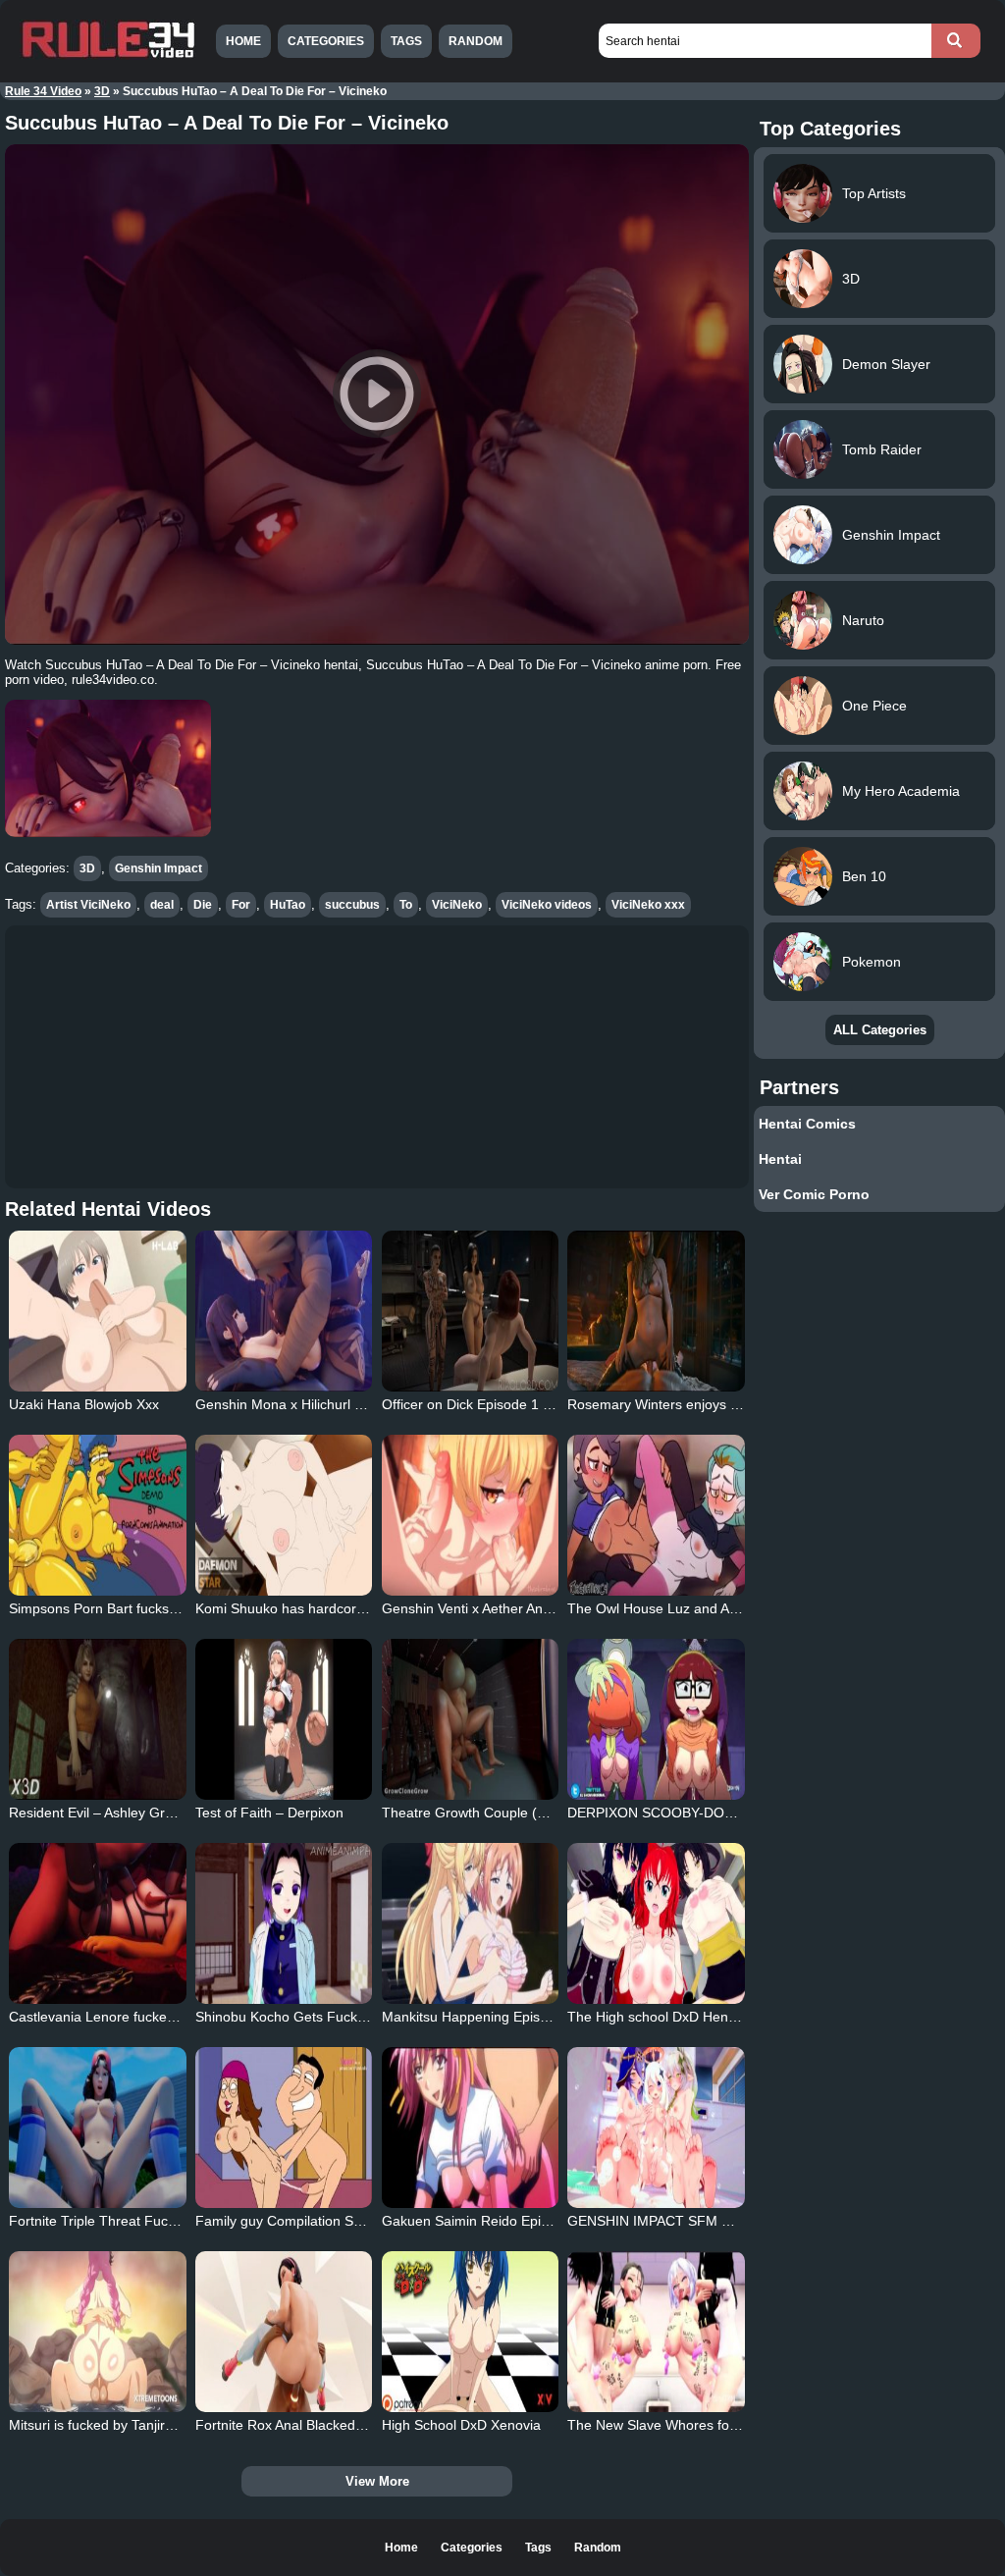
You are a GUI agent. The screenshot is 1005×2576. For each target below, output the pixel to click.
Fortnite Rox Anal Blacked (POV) (296, 2425)
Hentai (780, 1159)
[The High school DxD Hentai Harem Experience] (656, 1923)
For (241, 905)
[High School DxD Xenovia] (470, 2332)
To (406, 905)
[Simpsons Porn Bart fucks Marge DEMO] (97, 1515)
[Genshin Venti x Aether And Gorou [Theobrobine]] (470, 1515)
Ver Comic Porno (814, 1194)
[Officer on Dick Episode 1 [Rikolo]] (470, 1311)
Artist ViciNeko (88, 905)
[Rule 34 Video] (108, 56)
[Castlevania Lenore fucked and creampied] (97, 1923)
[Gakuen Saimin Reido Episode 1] (470, 2128)
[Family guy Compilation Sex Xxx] (284, 2128)
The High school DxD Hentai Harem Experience (715, 2017)
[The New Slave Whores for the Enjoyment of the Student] (656, 2332)
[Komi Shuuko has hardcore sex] (284, 1515)
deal (162, 905)
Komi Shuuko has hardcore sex (292, 1608)
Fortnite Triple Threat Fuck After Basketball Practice (169, 2221)
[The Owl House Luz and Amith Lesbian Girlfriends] (656, 1515)
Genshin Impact (159, 868)
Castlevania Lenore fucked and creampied (140, 2017)
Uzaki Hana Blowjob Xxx (84, 1404)
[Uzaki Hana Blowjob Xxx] (97, 1311)
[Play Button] (377, 395)
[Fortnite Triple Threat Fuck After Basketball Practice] (97, 2128)
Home (243, 41)
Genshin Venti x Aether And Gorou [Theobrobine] (533, 1608)
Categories (326, 41)
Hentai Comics (807, 1124)
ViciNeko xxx (648, 905)
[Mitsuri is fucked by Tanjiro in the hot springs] (97, 2332)
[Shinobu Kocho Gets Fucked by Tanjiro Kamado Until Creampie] (284, 1923)
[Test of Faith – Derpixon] (284, 1719)
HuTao (288, 905)
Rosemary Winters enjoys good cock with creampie (726, 1404)
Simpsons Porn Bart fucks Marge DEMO (133, 1608)
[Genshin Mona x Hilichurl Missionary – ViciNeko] (284, 1311)
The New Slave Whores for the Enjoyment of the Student (743, 2425)
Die (203, 905)
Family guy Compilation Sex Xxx (295, 2221)
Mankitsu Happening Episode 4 (478, 2017)
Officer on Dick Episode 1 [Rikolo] (485, 1404)
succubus (352, 905)
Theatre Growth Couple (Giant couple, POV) (519, 1813)
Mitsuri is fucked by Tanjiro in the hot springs (146, 2425)
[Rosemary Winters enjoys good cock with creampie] (656, 1311)
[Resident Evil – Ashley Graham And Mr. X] (97, 1719)
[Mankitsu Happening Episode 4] (470, 1923)
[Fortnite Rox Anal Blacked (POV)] (284, 2332)
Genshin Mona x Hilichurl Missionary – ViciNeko (343, 1404)
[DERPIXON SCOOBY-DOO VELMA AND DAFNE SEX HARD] (656, 1719)
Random (476, 41)
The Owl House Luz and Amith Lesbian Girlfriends (722, 1608)
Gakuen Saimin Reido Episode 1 (482, 2221)
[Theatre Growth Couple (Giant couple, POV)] (470, 1719)
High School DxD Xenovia (461, 2425)
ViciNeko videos (547, 905)
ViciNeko (457, 905)
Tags (406, 41)
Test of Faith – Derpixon (269, 1813)
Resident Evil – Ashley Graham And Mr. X (136, 1813)
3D (102, 91)
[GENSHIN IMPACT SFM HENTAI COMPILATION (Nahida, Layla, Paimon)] (656, 2128)
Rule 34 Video (43, 91)
